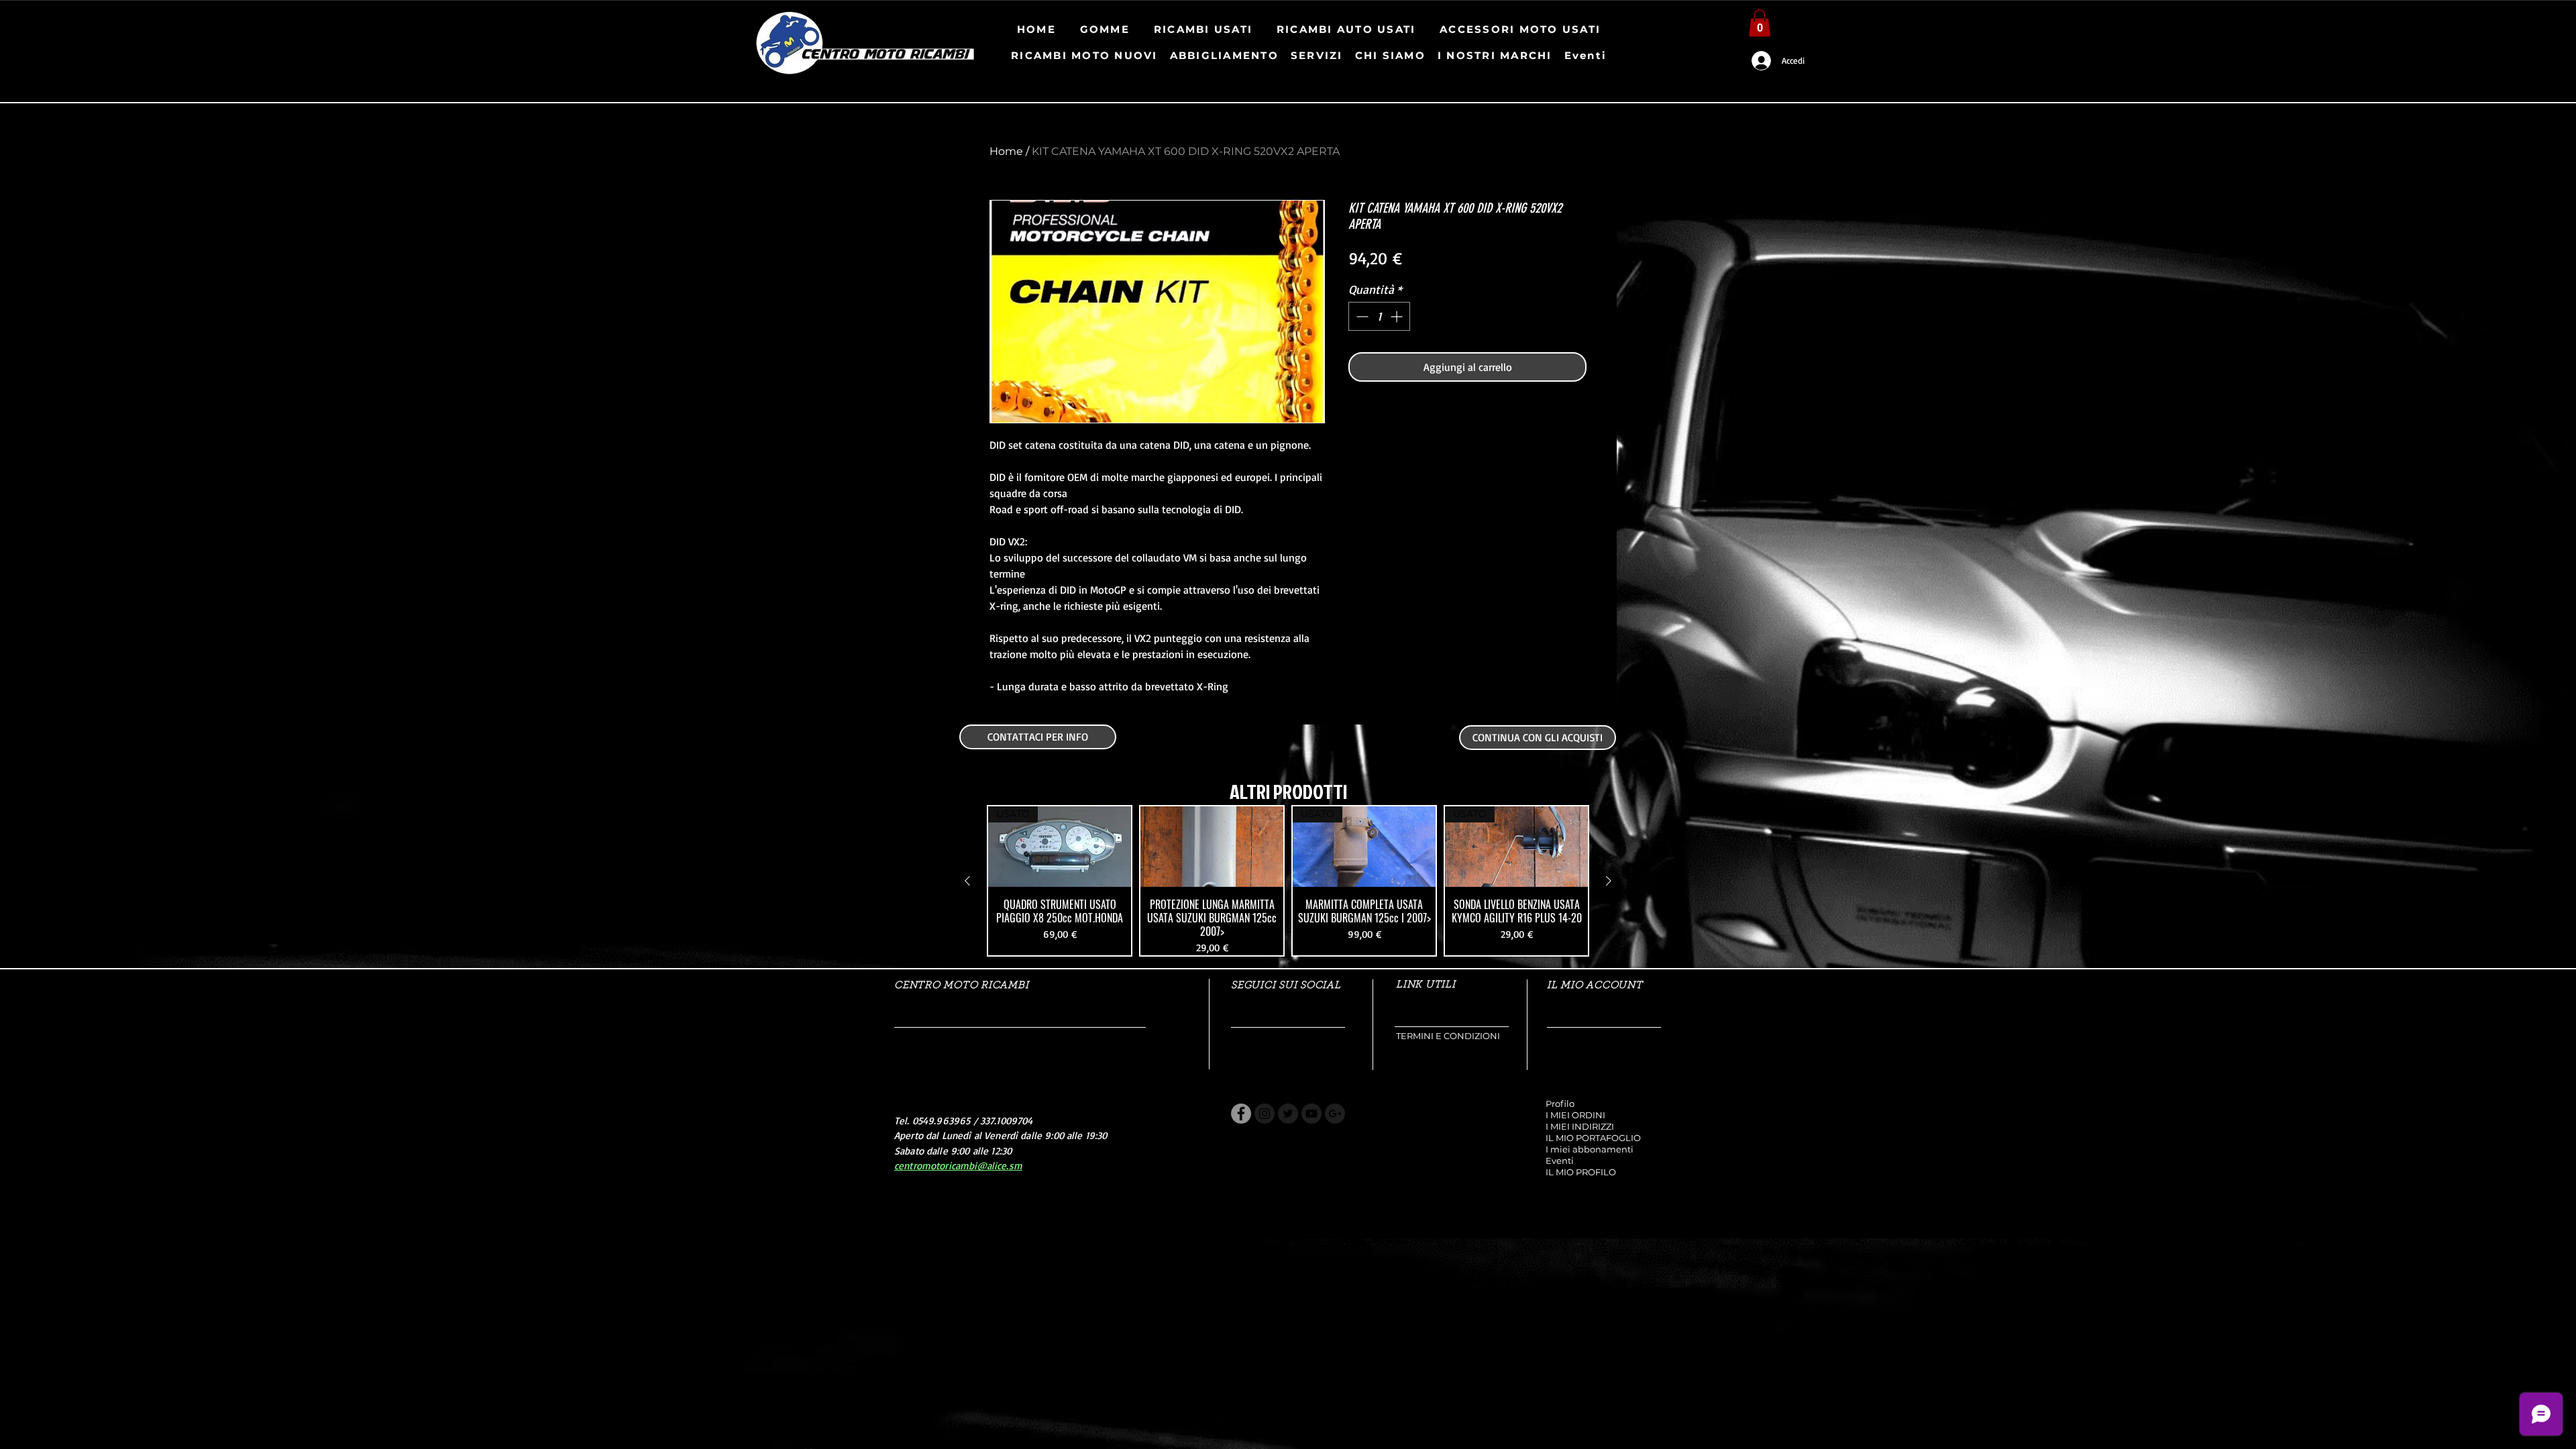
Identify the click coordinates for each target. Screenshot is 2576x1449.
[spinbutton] (1379, 316)
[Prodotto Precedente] (967, 881)
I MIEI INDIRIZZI (1580, 1126)
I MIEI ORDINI (1575, 1115)
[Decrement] (1361, 316)
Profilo (1560, 1104)
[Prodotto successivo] (1609, 881)
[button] (1760, 23)
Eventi (1560, 1161)
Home (1006, 151)
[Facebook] (1241, 1114)
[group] (1288, 881)
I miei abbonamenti (1590, 1149)
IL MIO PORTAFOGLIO (1593, 1138)
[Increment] (1398, 316)
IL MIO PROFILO (1581, 1172)
